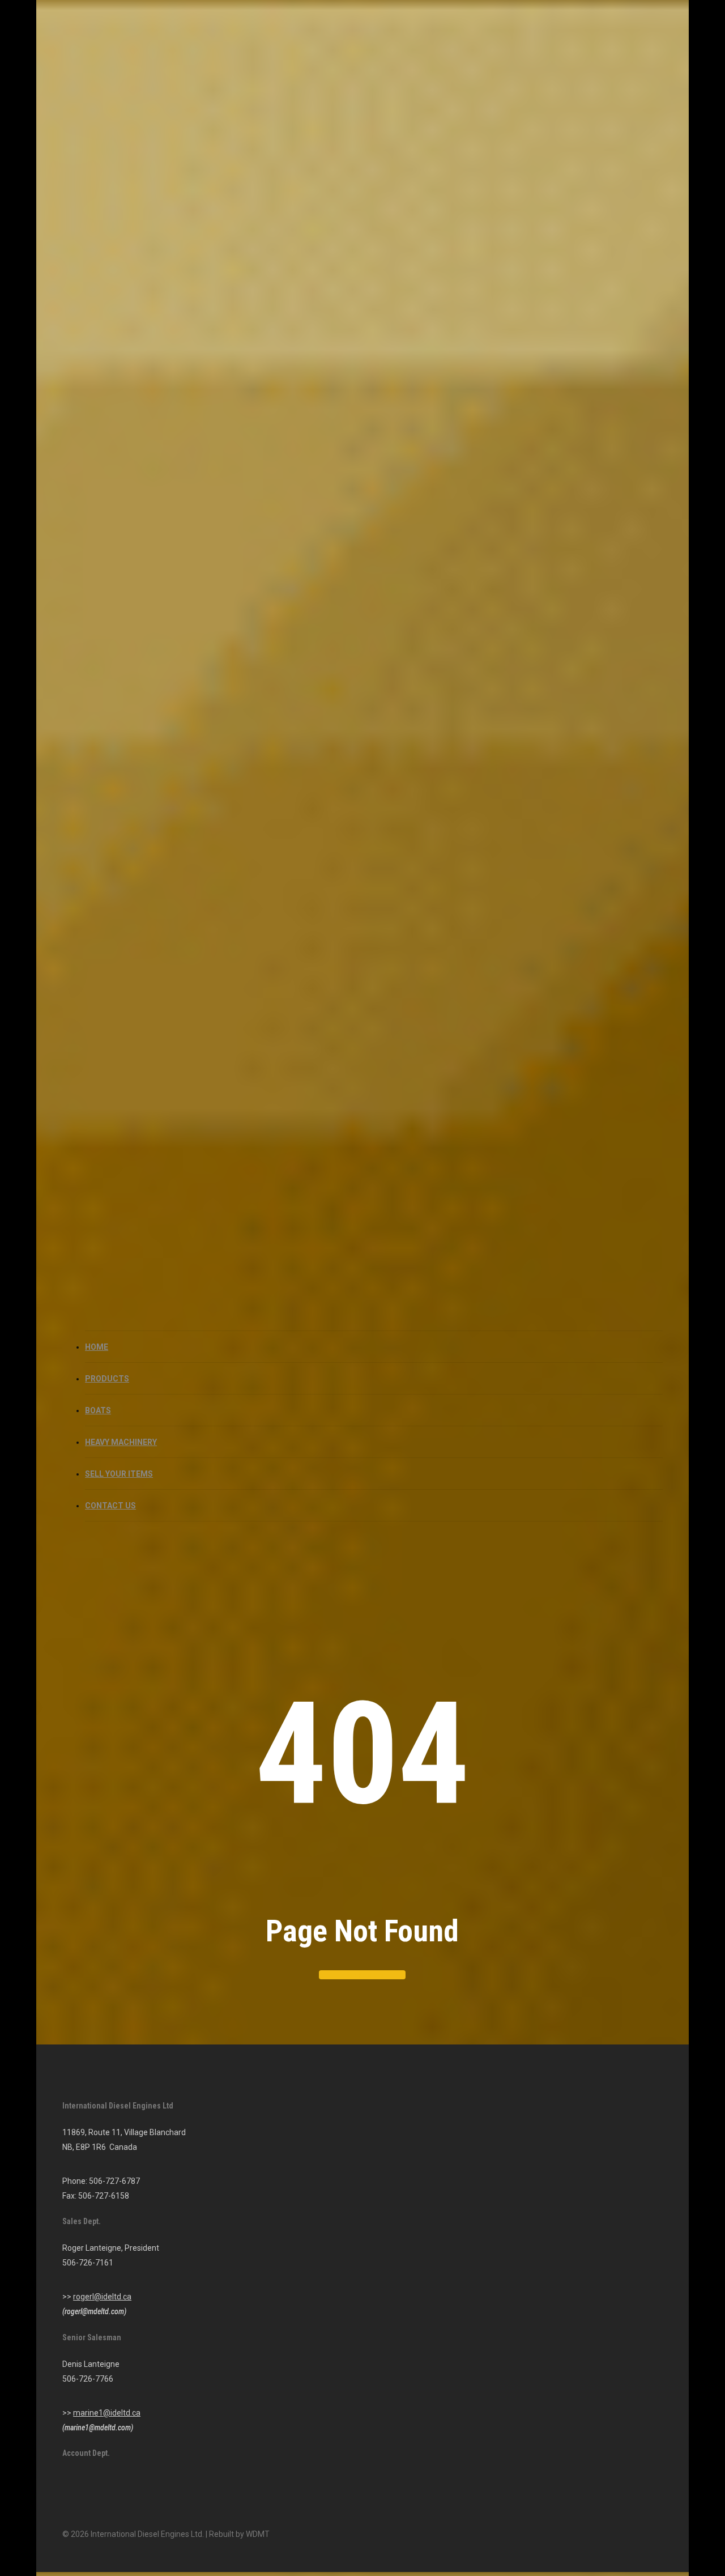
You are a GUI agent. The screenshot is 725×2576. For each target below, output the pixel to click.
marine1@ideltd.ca (107, 2413)
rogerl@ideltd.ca (102, 2297)
